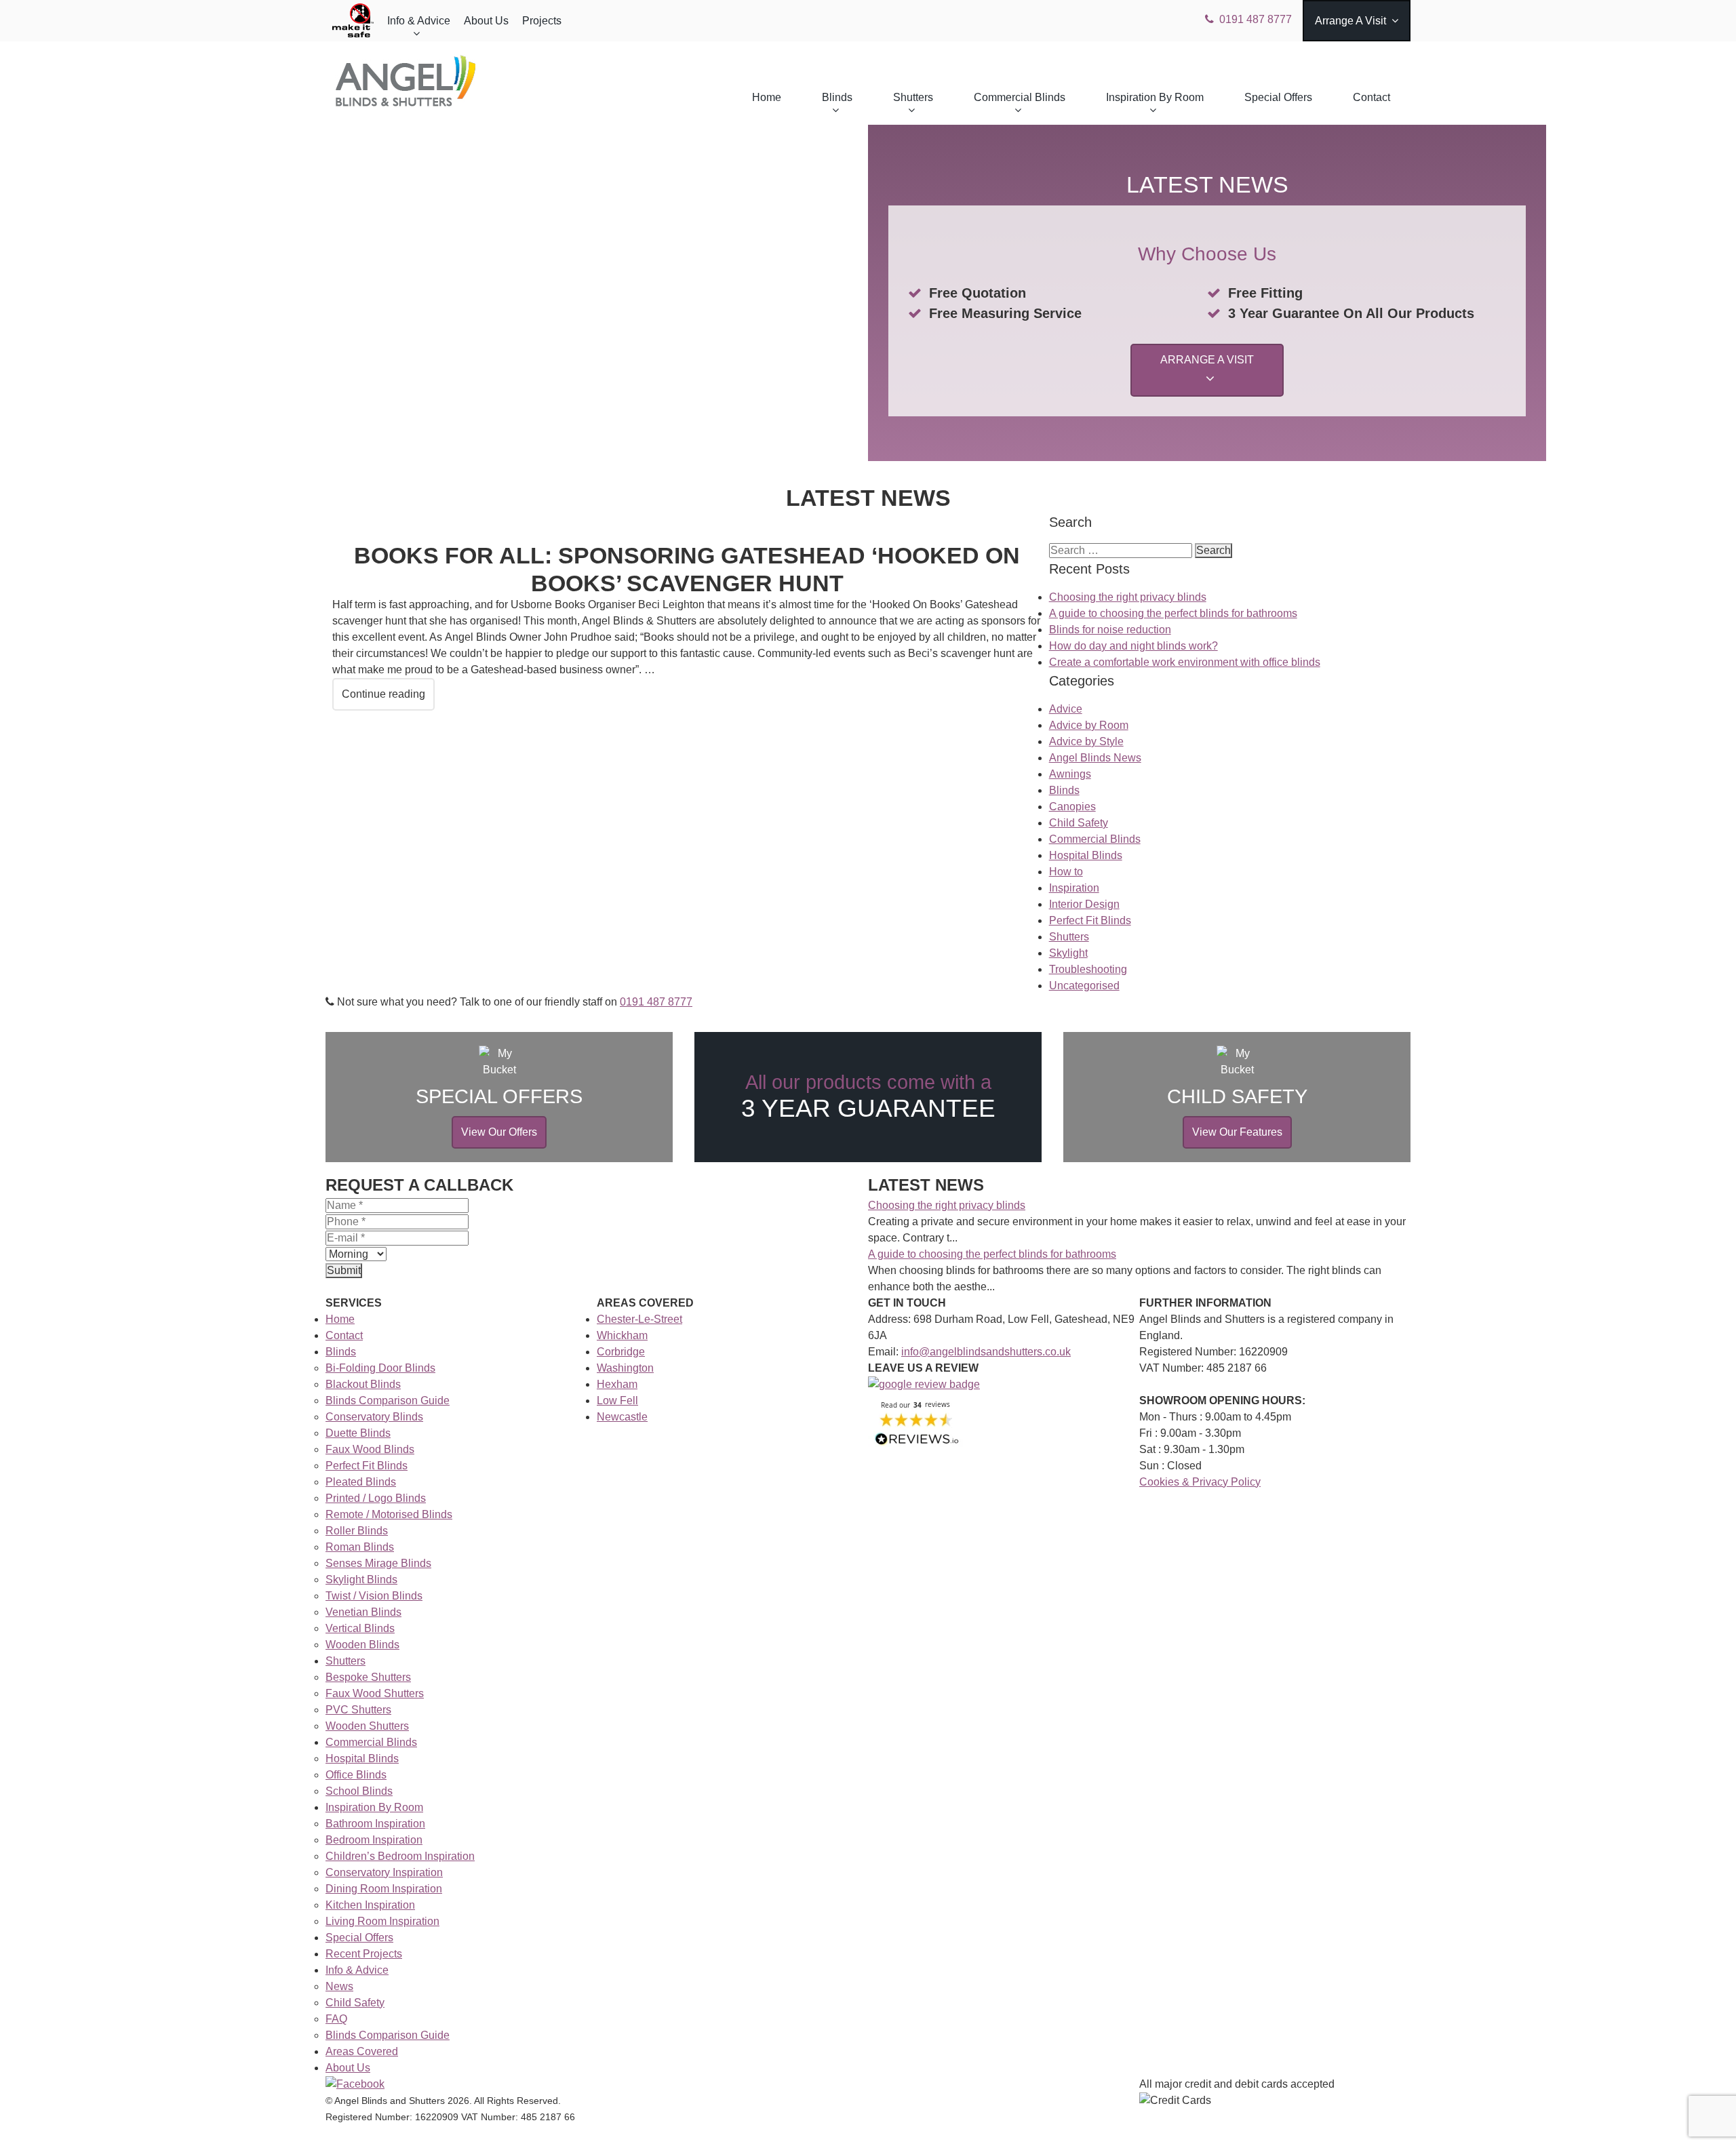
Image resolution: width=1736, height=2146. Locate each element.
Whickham (622, 1335)
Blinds (837, 97)
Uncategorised (1084, 986)
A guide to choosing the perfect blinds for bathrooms (1173, 613)
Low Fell (617, 1400)
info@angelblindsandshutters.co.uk (986, 1352)
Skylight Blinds (361, 1579)
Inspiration (1074, 888)
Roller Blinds (357, 1531)
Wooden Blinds (362, 1645)
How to (1066, 872)
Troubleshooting (1088, 969)
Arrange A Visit (1350, 21)
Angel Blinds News (1095, 758)
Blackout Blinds (363, 1384)
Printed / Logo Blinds (376, 1498)
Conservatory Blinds (374, 1417)
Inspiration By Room (1155, 97)
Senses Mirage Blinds (378, 1563)
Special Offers (1278, 97)
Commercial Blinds (1020, 97)
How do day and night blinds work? (1133, 646)
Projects (542, 21)
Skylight (1068, 953)
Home (767, 97)
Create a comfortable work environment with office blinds (1185, 662)
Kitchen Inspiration (370, 1905)
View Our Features (1237, 1132)
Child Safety (1079, 823)
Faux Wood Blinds (370, 1449)
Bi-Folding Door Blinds (380, 1368)
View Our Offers (499, 1132)
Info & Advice (419, 21)
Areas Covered (362, 2051)
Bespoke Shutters (368, 1677)
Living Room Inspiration (382, 1921)
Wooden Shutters (367, 1726)
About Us (486, 21)
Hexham (617, 1384)
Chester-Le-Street (639, 1319)
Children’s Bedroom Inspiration (400, 1856)
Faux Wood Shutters (375, 1693)
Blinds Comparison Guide (388, 1400)
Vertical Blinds (360, 1628)
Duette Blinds (358, 1433)
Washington (625, 1368)
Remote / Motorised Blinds (389, 1514)
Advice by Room (1089, 725)
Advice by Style (1086, 741)
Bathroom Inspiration (375, 1824)
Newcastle (622, 1417)
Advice (1066, 709)
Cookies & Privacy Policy (1200, 1482)
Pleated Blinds (361, 1482)
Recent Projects (364, 1954)
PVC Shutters (358, 1710)
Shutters (913, 97)
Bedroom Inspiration (374, 1840)
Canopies (1072, 807)
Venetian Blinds (363, 1612)
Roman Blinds (360, 1547)
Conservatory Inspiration (384, 1872)
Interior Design (1084, 904)
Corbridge (621, 1352)
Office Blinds (356, 1775)
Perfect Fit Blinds (1090, 920)
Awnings (1070, 774)
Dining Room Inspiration (384, 1889)
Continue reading (383, 694)
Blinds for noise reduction (1110, 630)
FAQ (336, 2019)
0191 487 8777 (1256, 19)
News (339, 1986)
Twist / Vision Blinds (374, 1596)
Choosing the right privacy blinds (1128, 597)
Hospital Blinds (1086, 855)
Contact (1372, 97)
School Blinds (359, 1791)
